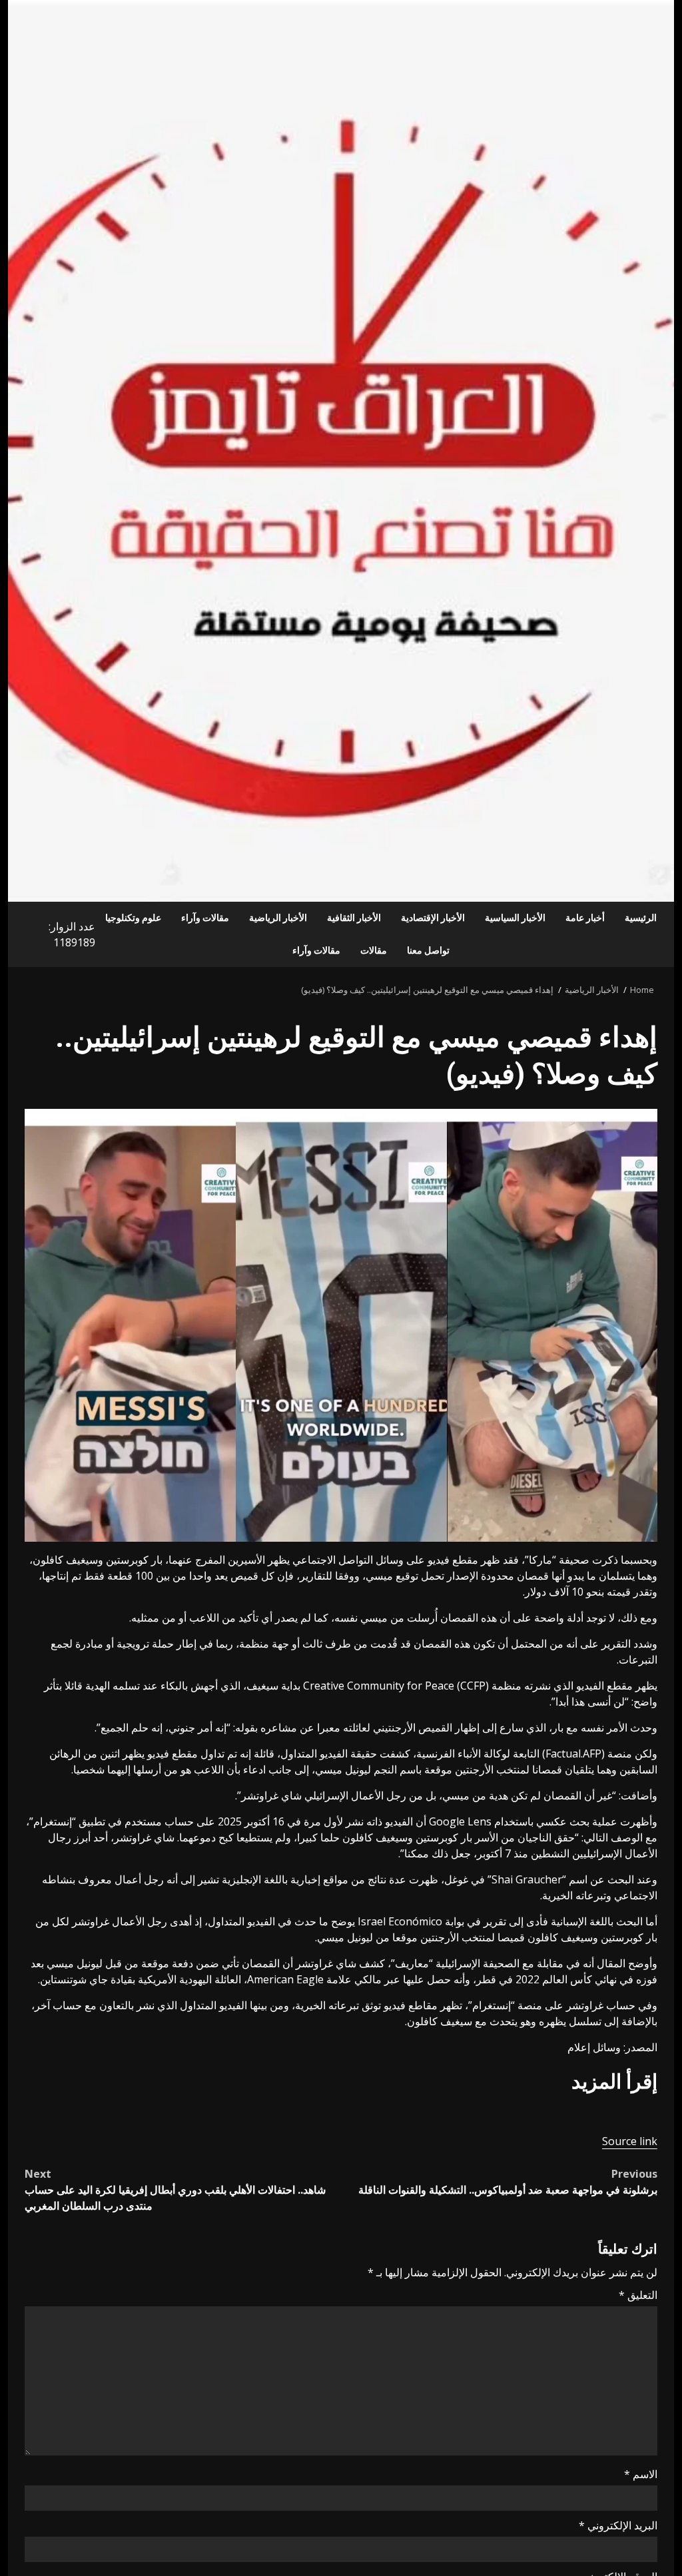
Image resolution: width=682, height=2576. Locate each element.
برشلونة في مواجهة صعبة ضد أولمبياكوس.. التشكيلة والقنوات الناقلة (508, 2182)
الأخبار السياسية (515, 918)
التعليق (638, 2295)
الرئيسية (641, 918)
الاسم (641, 2474)
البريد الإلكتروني (618, 2525)
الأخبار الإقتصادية (433, 918)
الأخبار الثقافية (354, 918)
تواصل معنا (428, 950)
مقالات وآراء (205, 918)
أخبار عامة (585, 918)
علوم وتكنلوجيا (133, 918)
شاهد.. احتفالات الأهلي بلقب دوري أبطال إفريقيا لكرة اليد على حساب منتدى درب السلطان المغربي (175, 2190)
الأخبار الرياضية (278, 918)
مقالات (374, 950)
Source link (630, 2141)
